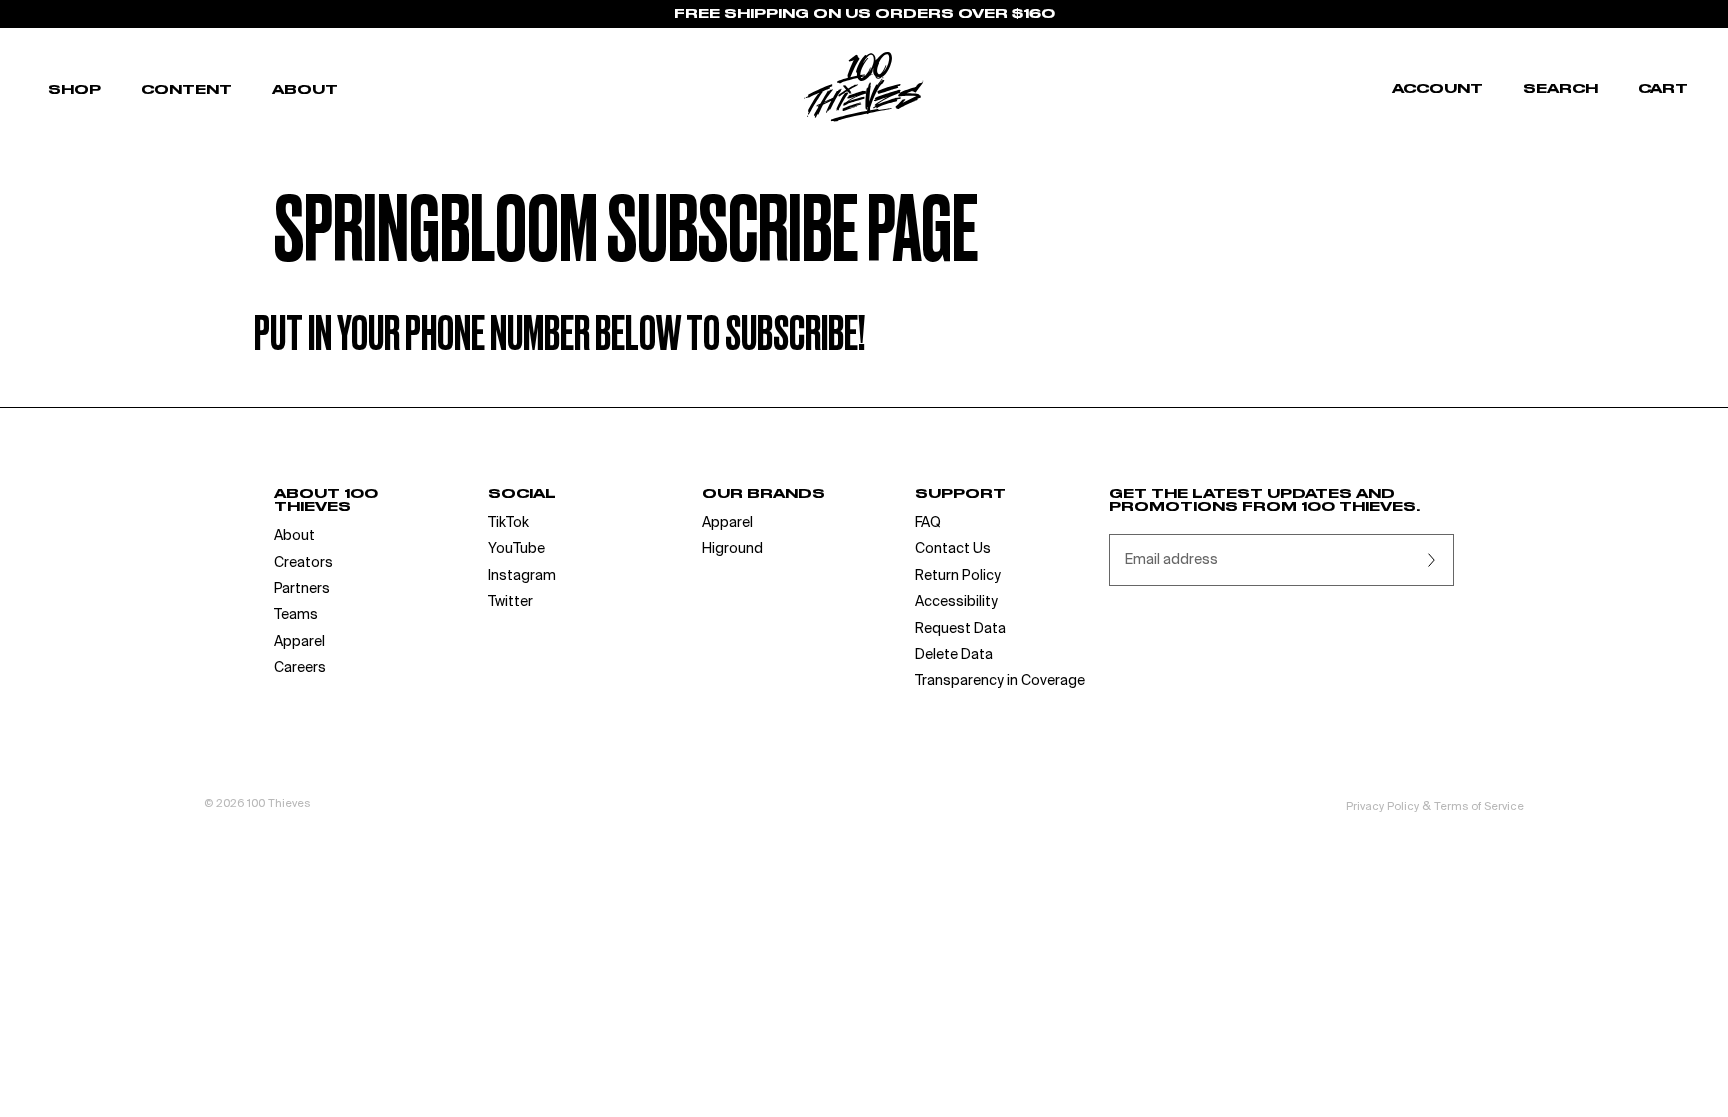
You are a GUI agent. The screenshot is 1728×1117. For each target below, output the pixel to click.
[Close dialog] (1228, 395)
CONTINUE (669, 687)
